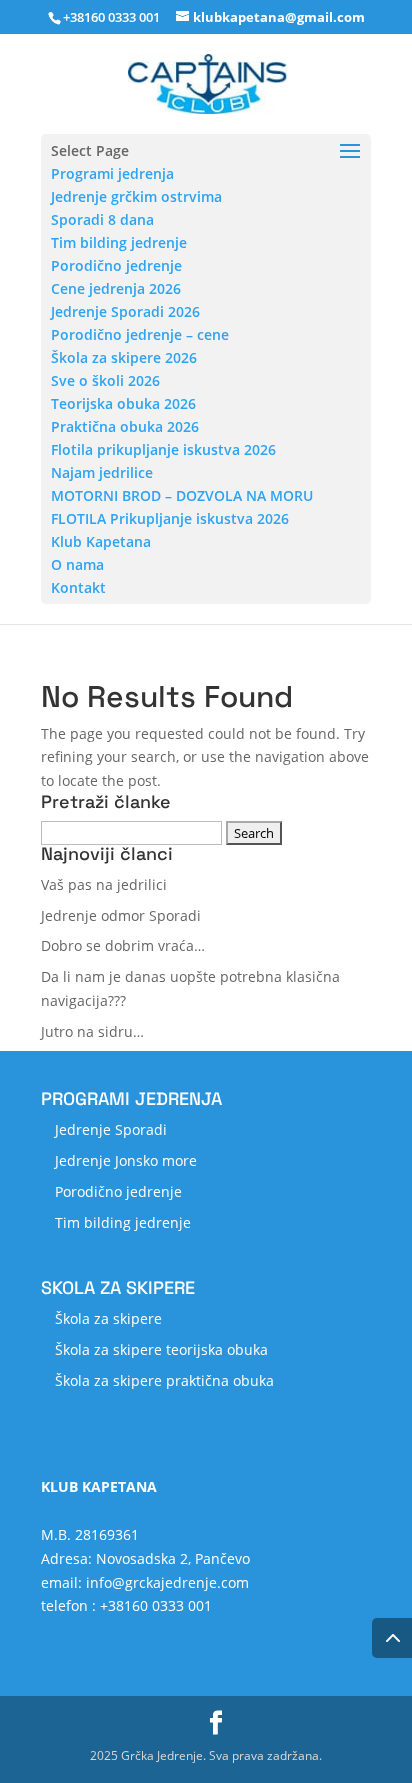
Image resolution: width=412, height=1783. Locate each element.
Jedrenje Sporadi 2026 (125, 311)
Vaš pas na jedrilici (104, 884)
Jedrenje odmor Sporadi (121, 915)
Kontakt (78, 587)
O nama (77, 564)
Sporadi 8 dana (102, 219)
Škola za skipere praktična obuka (164, 1380)
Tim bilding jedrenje (119, 242)
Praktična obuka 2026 (125, 426)
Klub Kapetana (101, 541)
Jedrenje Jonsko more (126, 1160)
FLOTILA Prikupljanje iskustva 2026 (170, 518)
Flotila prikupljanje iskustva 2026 (163, 449)
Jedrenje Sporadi (111, 1129)
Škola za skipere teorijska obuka (161, 1349)
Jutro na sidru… (92, 1031)
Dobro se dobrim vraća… (123, 945)
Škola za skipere (108, 1318)
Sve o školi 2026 (105, 380)
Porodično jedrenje (116, 265)
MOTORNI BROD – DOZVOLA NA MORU (182, 495)
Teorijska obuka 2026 (123, 403)
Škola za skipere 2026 (124, 357)
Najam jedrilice (102, 472)
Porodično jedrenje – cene (140, 334)
